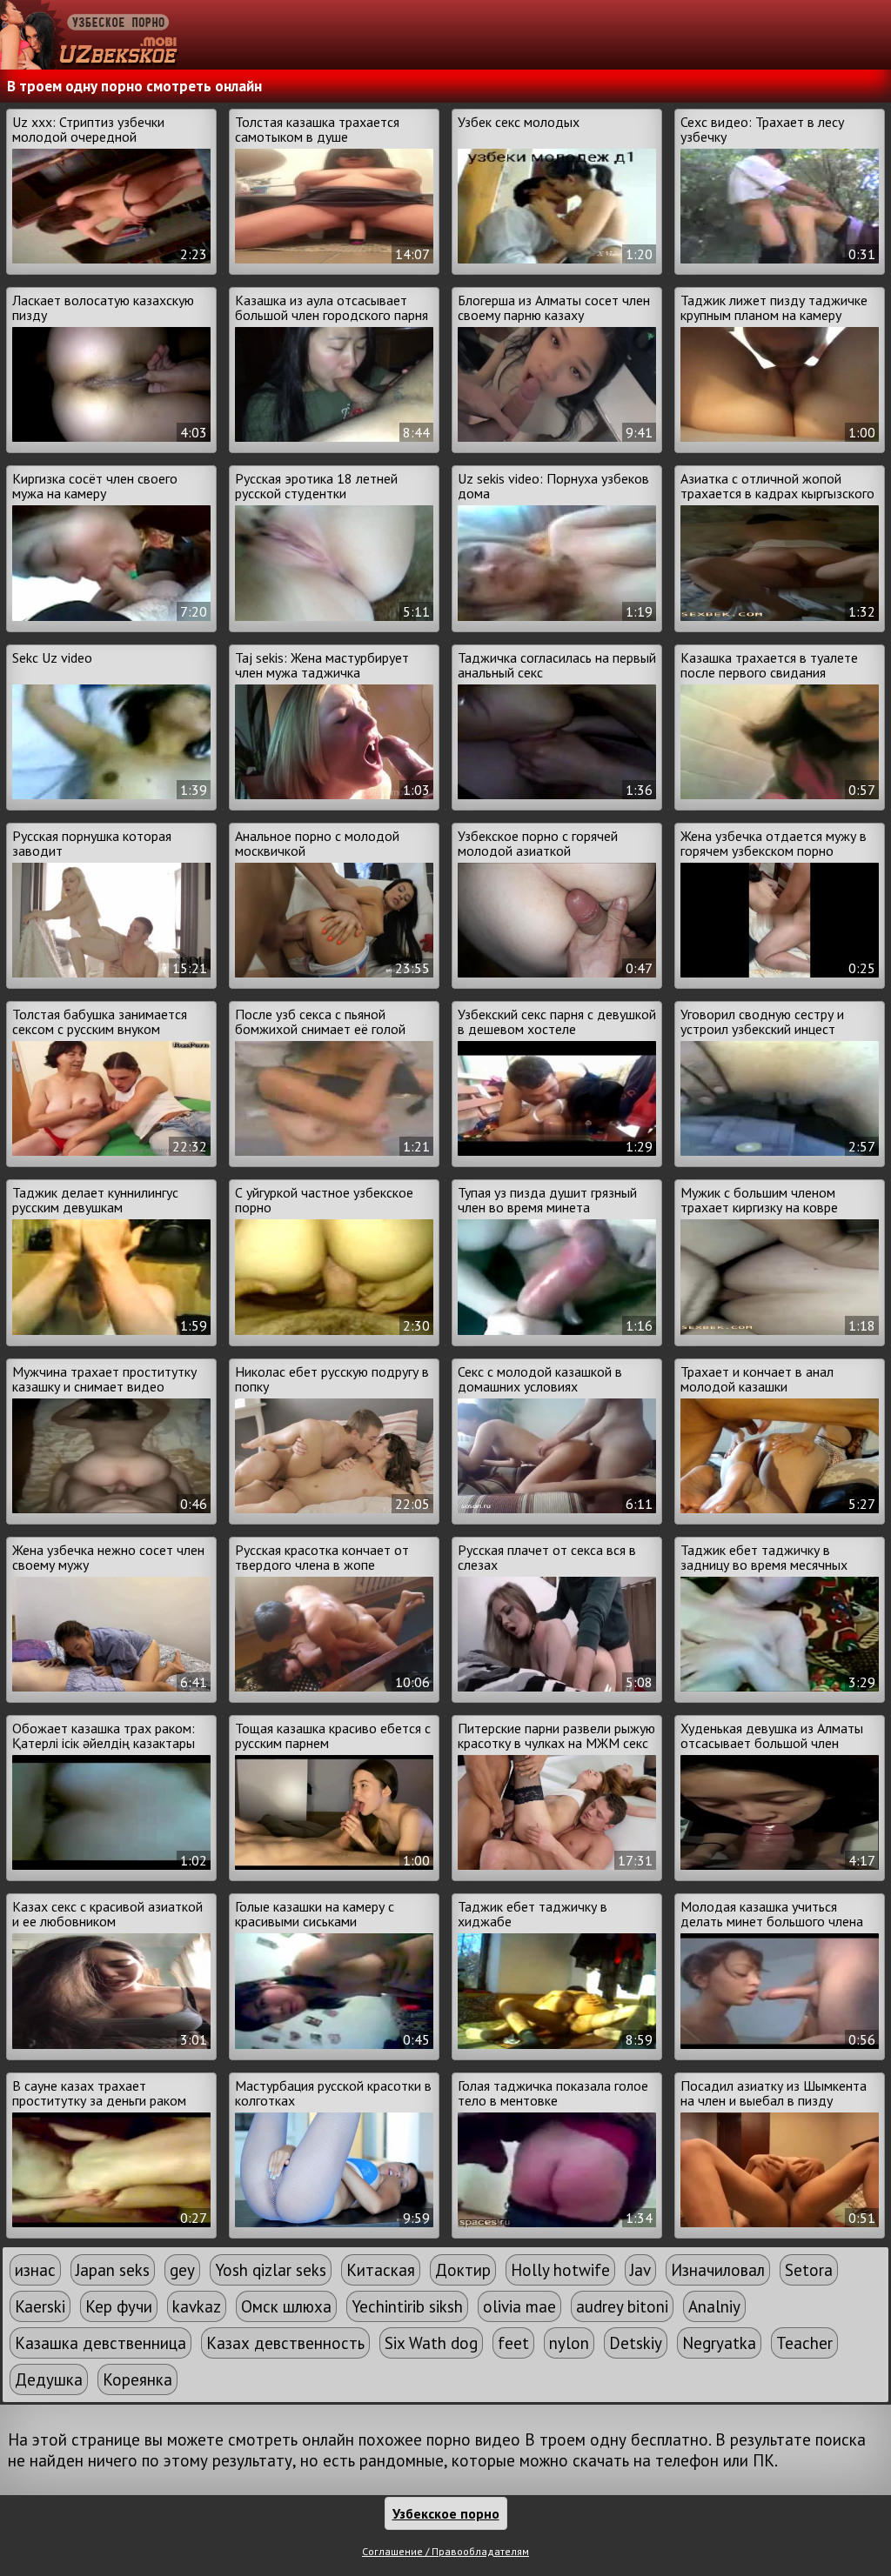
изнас (35, 2270)
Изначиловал (718, 2270)
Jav (640, 2270)
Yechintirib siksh (407, 2306)
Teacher (804, 2343)
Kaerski (40, 2306)
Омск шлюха (286, 2306)
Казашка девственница (100, 2343)
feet (513, 2343)
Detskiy (636, 2343)
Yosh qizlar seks (271, 2270)
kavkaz (197, 2306)
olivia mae (519, 2306)
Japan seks (113, 2270)
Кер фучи (119, 2306)
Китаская (381, 2270)
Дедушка (49, 2379)
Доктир (463, 2270)
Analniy (714, 2306)
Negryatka (719, 2343)
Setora (809, 2270)
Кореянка (137, 2379)
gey (182, 2270)
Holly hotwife (560, 2270)
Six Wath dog (431, 2343)
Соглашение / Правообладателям (445, 2551)
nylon (569, 2343)
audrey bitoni (622, 2306)
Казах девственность (285, 2343)
